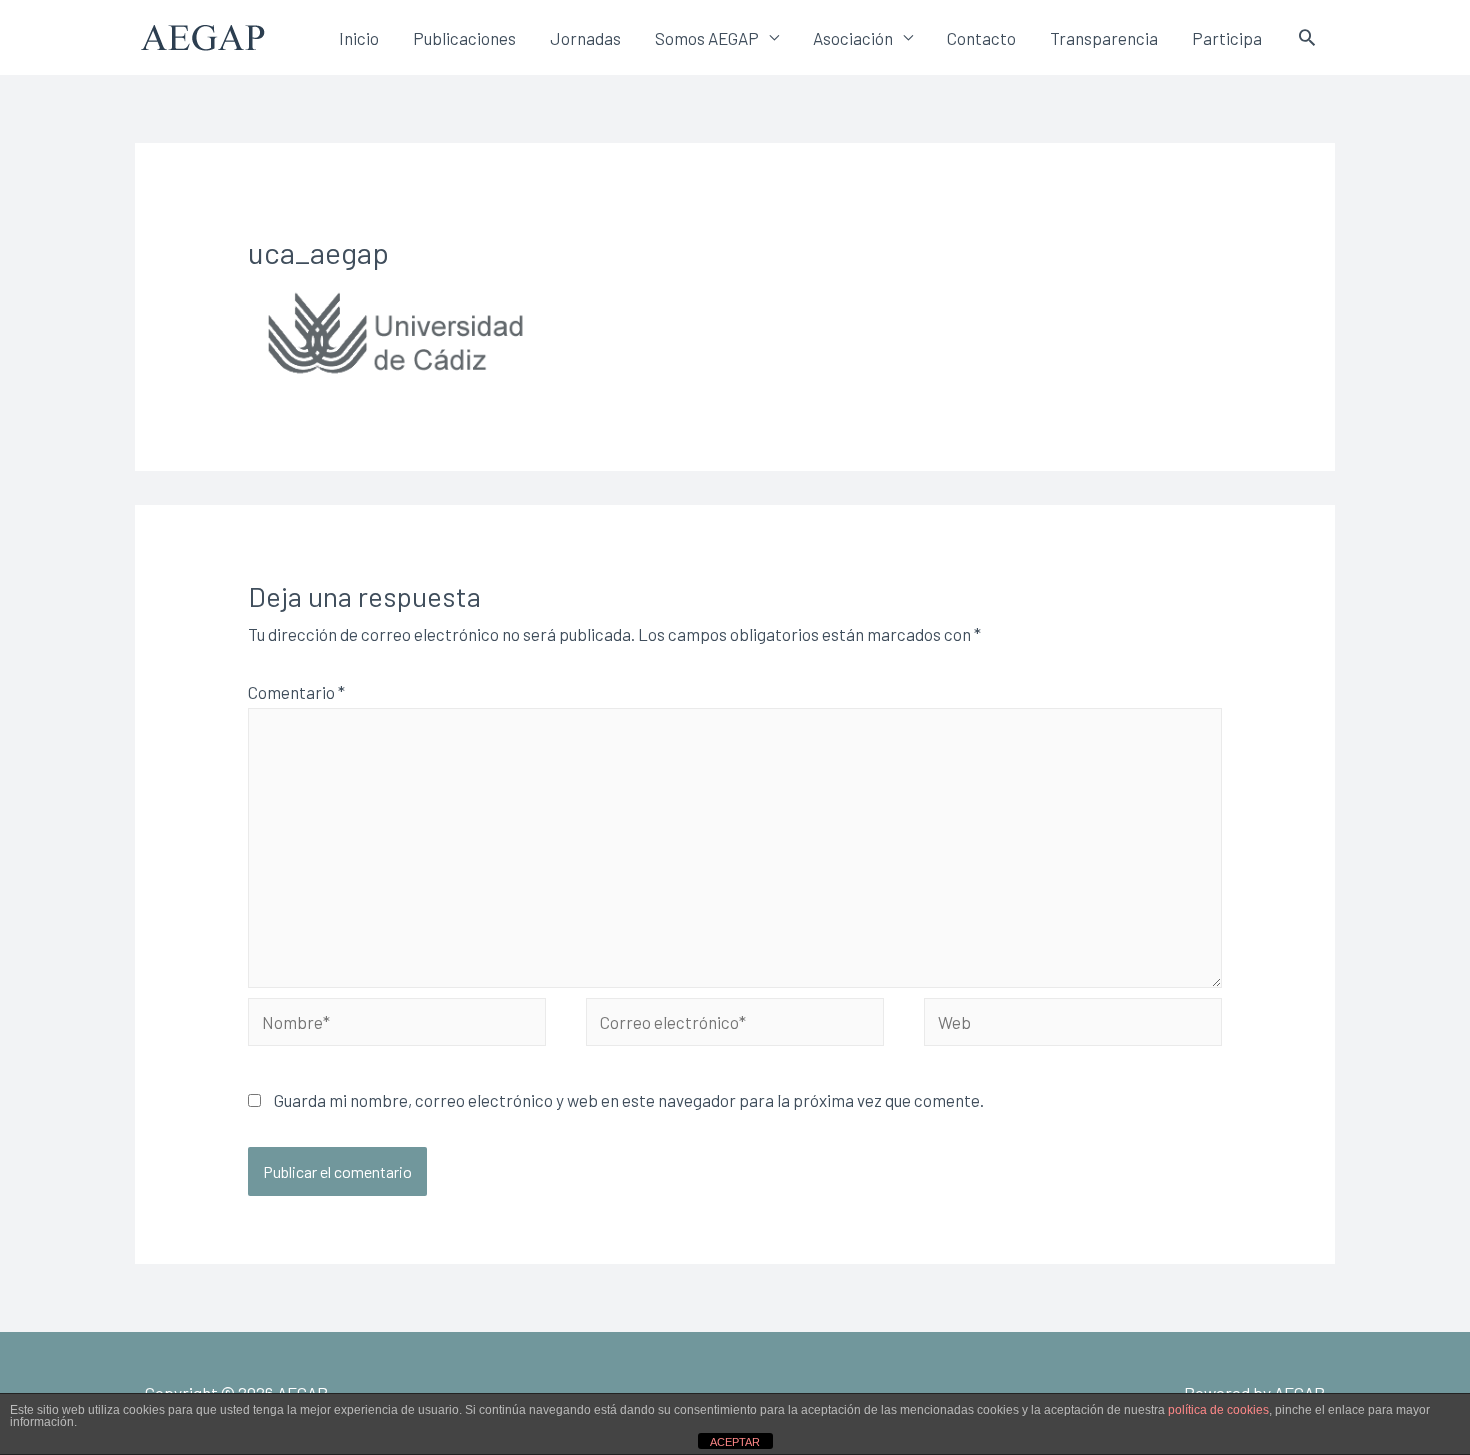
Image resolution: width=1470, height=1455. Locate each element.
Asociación (853, 38)
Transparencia (1104, 38)
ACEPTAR (735, 1442)
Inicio (359, 38)
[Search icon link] (1307, 37)
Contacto (981, 38)
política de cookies (1218, 1410)
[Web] (1073, 1024)
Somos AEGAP (707, 38)
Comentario (296, 692)
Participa (1227, 38)
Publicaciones (464, 38)
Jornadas (585, 38)
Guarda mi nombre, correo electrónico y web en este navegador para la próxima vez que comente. (629, 1100)
